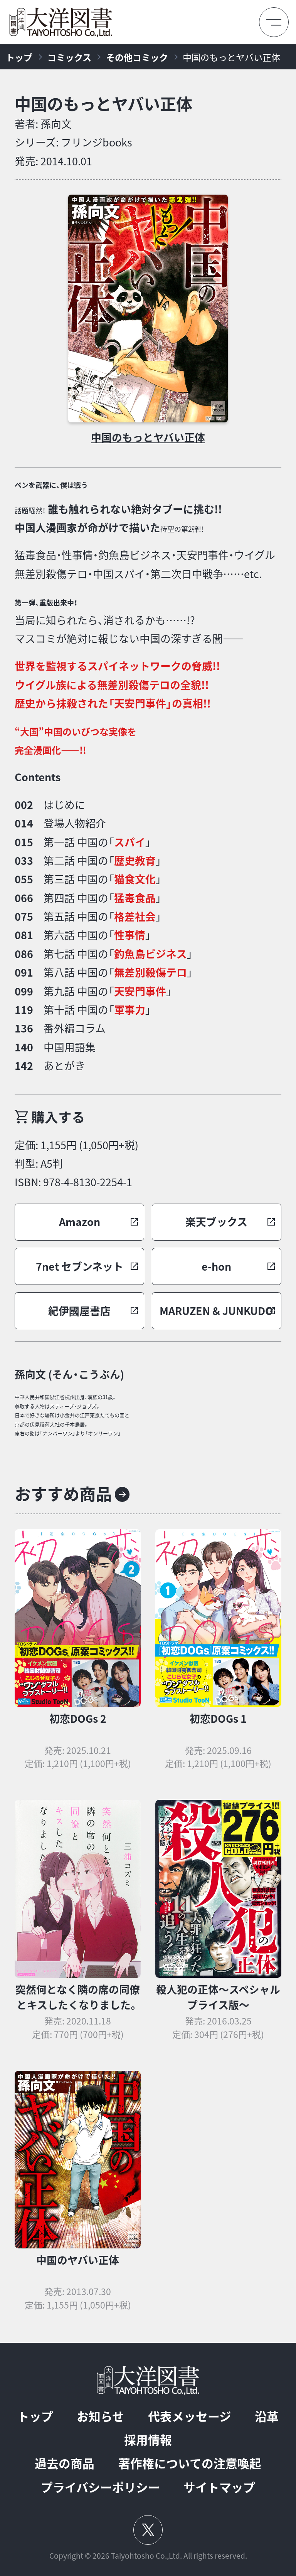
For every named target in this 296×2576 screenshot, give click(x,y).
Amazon (80, 1222)
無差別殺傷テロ (151, 972)
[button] (79, 1222)
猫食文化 (135, 879)
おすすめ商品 (63, 1494)
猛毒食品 (135, 898)
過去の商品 (65, 2463)
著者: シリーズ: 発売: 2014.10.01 (73, 142)
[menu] (274, 22)
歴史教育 (135, 861)
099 (24, 991)
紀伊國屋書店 (79, 1311)
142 (24, 1066)
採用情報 (148, 2440)
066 (24, 898)
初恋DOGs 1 (218, 1718)
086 (24, 954)
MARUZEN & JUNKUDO (216, 1311)
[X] (148, 2530)
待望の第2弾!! (182, 529)
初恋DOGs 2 (78, 1718)
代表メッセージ (190, 2416)
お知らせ (100, 2416)
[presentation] (148, 308)
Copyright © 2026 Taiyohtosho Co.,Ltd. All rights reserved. (148, 2556)
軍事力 (130, 1010)
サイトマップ (219, 2487)
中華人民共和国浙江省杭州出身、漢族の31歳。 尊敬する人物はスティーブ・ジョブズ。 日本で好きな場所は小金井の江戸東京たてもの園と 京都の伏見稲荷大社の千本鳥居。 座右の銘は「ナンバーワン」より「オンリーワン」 (72, 1415)
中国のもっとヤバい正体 (231, 57)
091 (24, 972)
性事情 (130, 935)
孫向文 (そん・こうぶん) (69, 1374)
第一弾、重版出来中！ (46, 603)
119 (24, 1010)
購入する (58, 1117)
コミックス (69, 57)
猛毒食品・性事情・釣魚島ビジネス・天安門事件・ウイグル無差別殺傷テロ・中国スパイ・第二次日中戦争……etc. (145, 564)
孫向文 (56, 124)
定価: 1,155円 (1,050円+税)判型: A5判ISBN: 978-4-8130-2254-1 (77, 1164)
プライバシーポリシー (100, 2487)
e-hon (216, 1266)
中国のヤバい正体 (78, 2260)
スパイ (130, 842)
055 (24, 879)
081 (24, 935)
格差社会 (135, 916)
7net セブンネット (80, 1266)
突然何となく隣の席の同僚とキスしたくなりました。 (78, 1997)
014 (24, 823)
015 (24, 842)
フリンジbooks (97, 142)
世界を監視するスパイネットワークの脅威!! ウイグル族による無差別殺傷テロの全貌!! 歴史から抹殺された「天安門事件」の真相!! (117, 685)
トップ (19, 57)
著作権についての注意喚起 (190, 2463)
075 (24, 916)
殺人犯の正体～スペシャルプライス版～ (218, 1997)
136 (24, 1028)
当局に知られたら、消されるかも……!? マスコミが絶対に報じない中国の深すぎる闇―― (129, 622)
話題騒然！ (30, 510)
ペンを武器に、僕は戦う (51, 485)
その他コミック (137, 57)
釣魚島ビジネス (151, 954)
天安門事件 (140, 991)
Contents (38, 777)
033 (24, 861)
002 (24, 805)
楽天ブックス (216, 1222)
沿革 (267, 2416)
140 (24, 1047)
